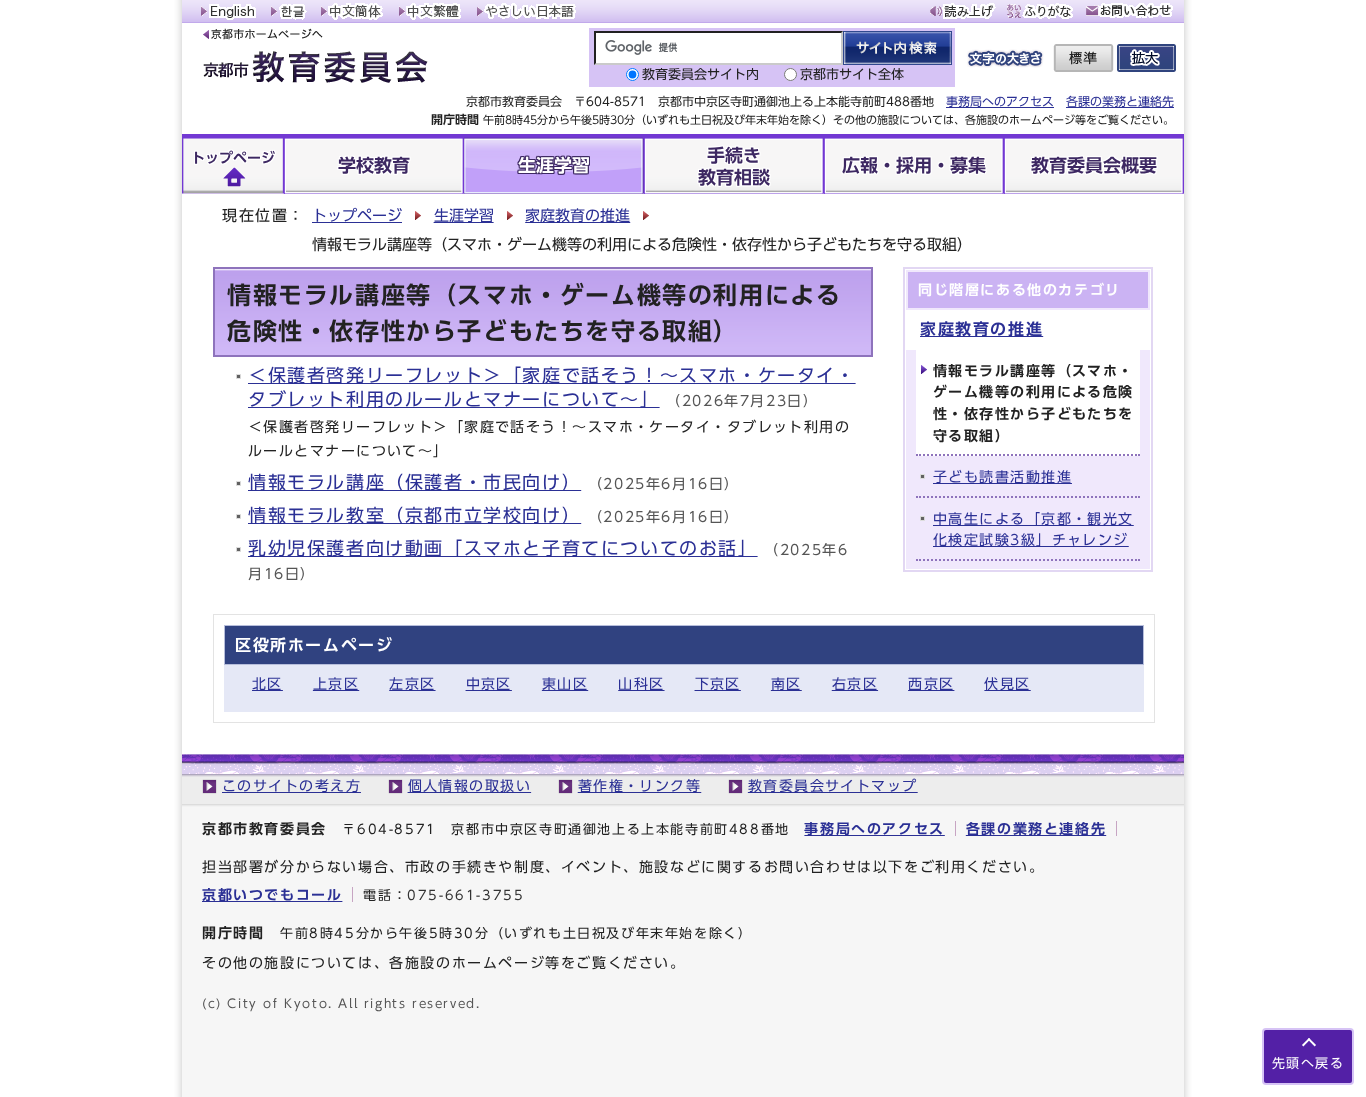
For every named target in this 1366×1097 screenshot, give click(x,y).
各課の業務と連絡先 (1120, 101)
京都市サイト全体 (852, 74)
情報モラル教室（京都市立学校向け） (414, 515)
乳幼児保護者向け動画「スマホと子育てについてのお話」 (503, 548)
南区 (786, 683)
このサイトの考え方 (291, 785)
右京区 (855, 683)
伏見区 (1007, 683)
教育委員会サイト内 (700, 74)
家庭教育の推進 (577, 215)
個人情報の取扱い (470, 785)
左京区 (412, 683)
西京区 (931, 683)
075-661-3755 (465, 895)
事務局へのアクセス (1000, 101)
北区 (267, 683)
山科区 (641, 683)
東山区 (565, 683)
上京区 (336, 683)
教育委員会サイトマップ (833, 785)
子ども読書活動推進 (1002, 476)
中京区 (489, 683)
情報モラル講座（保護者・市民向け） (414, 482)
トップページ (357, 215)
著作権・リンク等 (640, 785)
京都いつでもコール (272, 894)
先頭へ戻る (1308, 1063)
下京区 (718, 683)
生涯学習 (464, 215)
